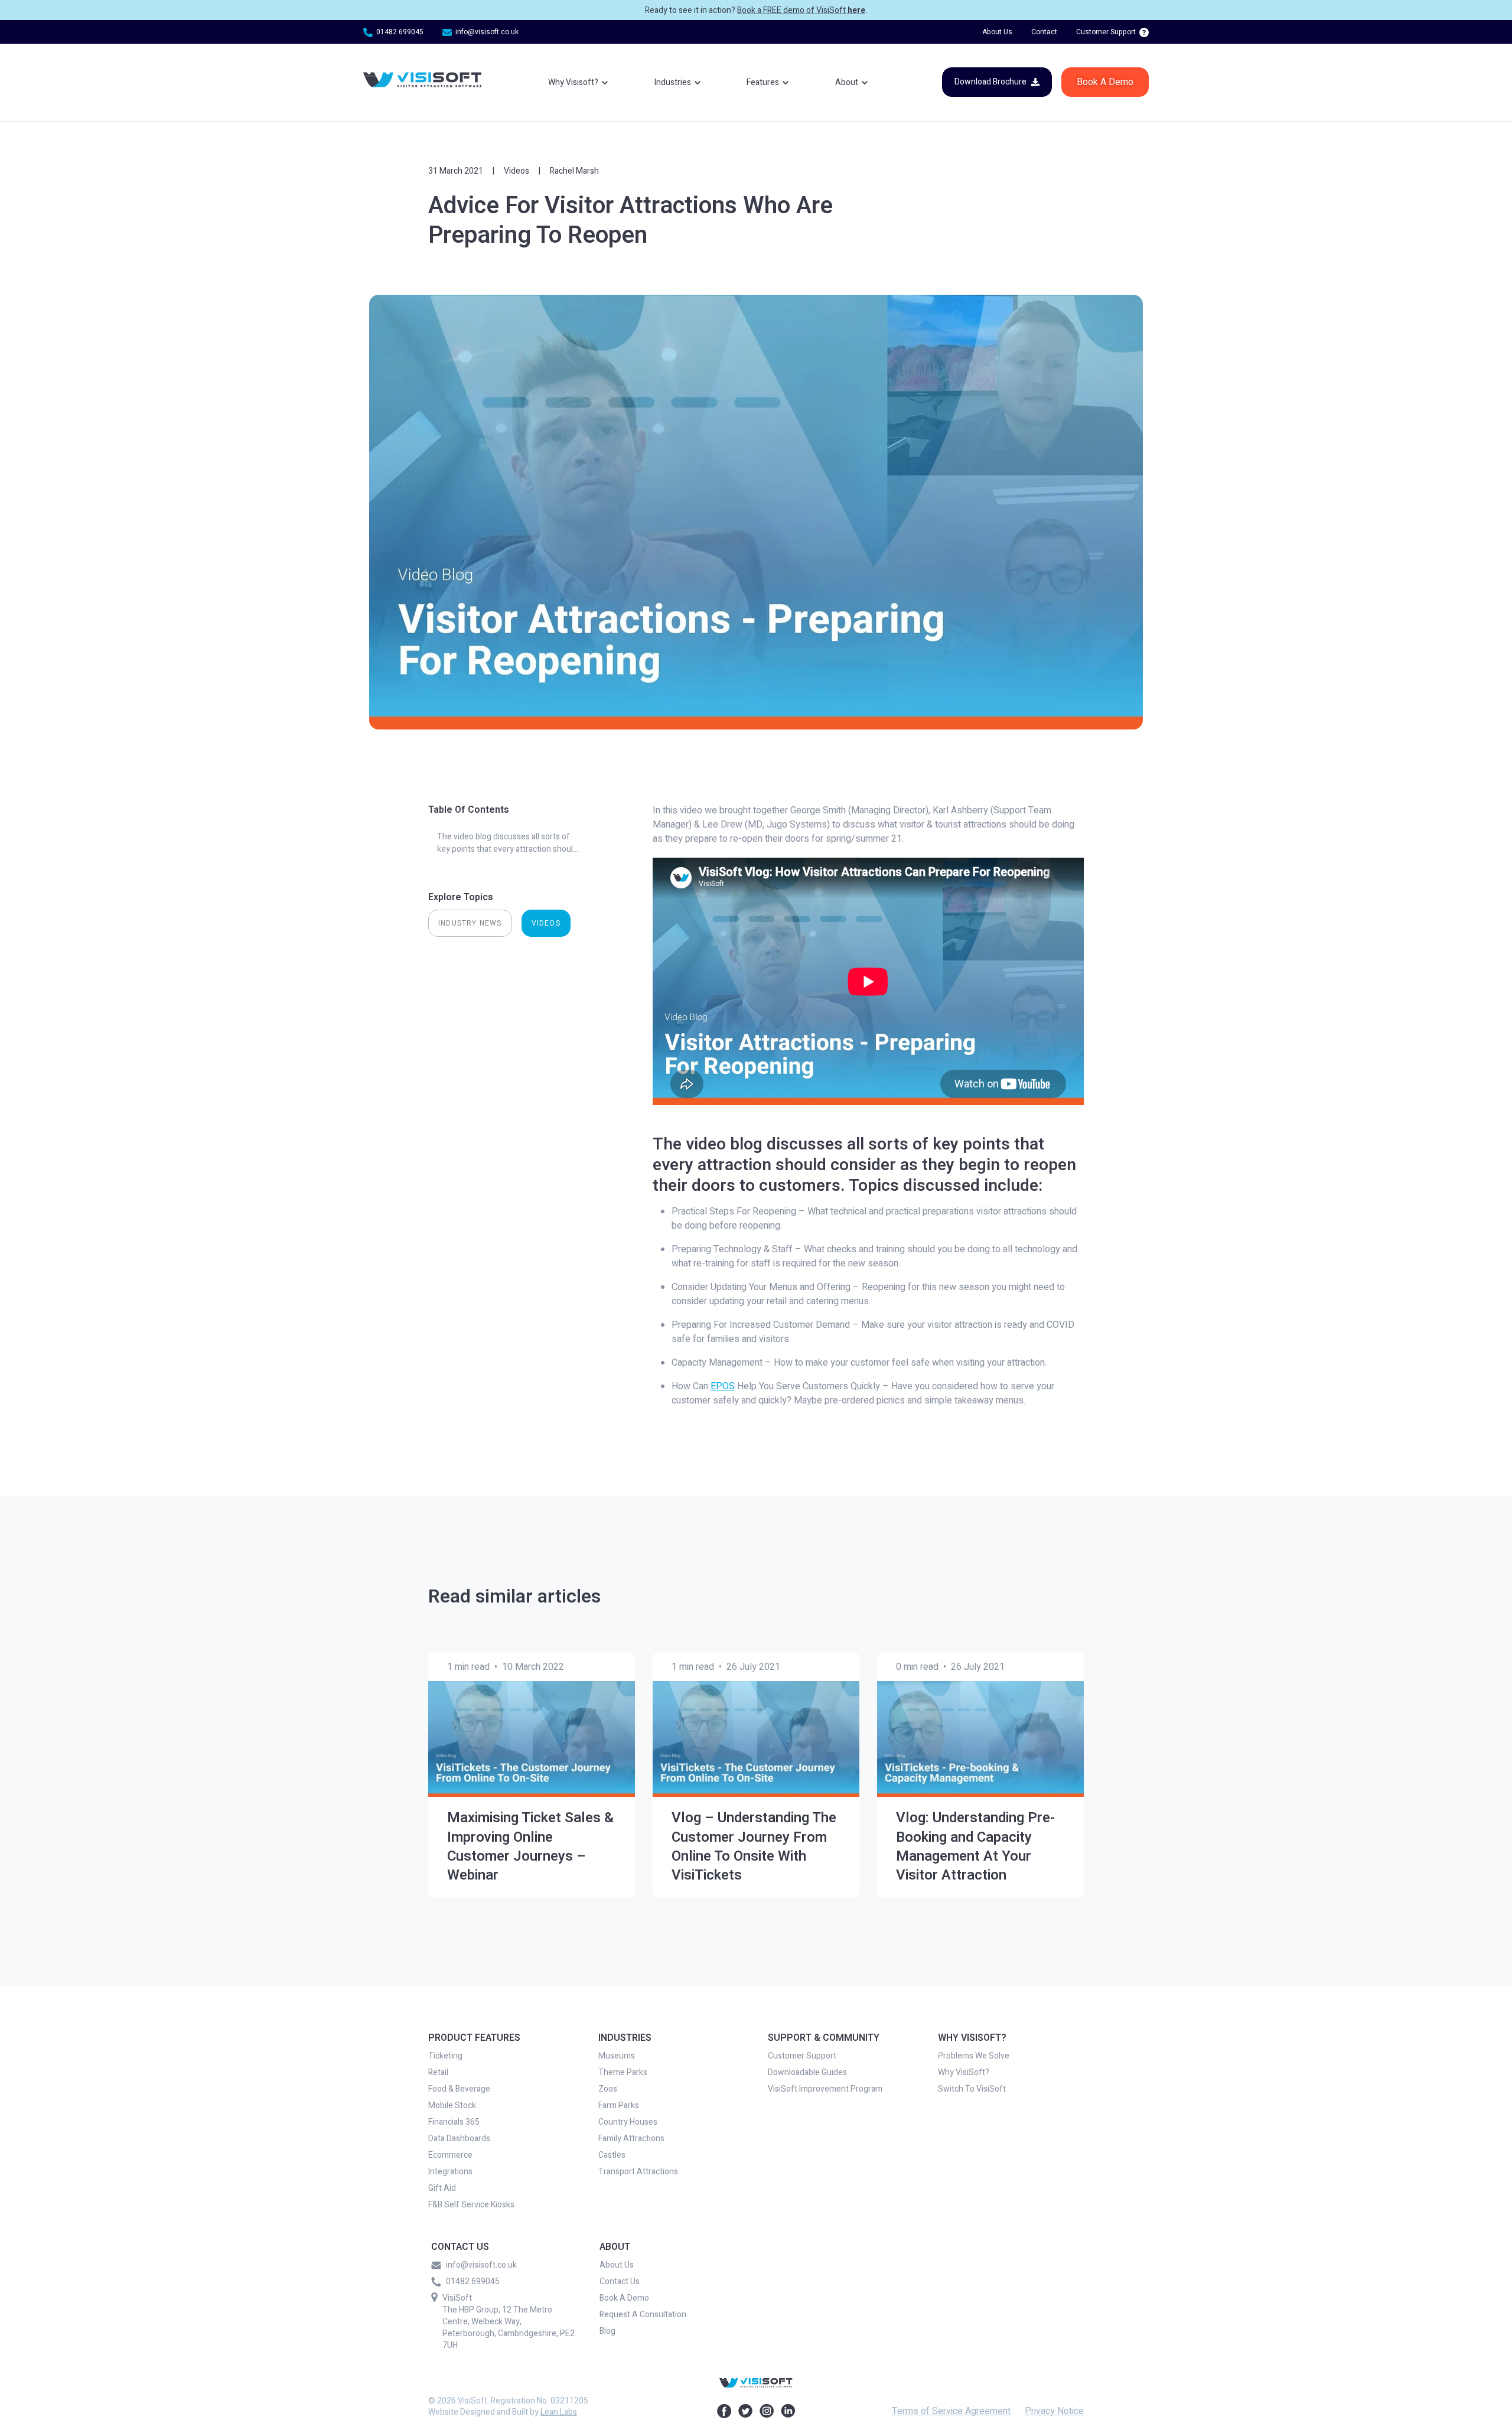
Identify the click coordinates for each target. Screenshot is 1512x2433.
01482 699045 (473, 2282)
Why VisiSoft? (964, 2073)
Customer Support (802, 2056)
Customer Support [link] (1106, 32)
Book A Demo (624, 2298)
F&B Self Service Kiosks (471, 2205)
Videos (517, 171)
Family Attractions (631, 2139)
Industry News (470, 923)
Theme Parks (623, 2073)
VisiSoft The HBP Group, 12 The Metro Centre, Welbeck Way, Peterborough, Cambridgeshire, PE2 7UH (509, 2322)
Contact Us (620, 2282)
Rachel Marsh (574, 171)
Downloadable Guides (807, 2073)
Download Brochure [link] (990, 82)
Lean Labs (559, 2412)
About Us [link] (997, 32)
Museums (617, 2056)
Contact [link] (1044, 32)
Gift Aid (442, 2188)
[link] (422, 82)
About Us (617, 2265)
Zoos (608, 2089)
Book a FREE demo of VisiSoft (801, 10)
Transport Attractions (638, 2172)
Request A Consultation (643, 2315)
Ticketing (445, 2056)
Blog (607, 2331)
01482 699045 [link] (400, 32)
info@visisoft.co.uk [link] (487, 32)
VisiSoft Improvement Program (825, 2089)
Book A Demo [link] (1105, 82)
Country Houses (628, 2122)
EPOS (723, 1386)
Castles (612, 2155)
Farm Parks (619, 2106)
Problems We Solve (974, 2056)
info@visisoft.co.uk (481, 2265)
